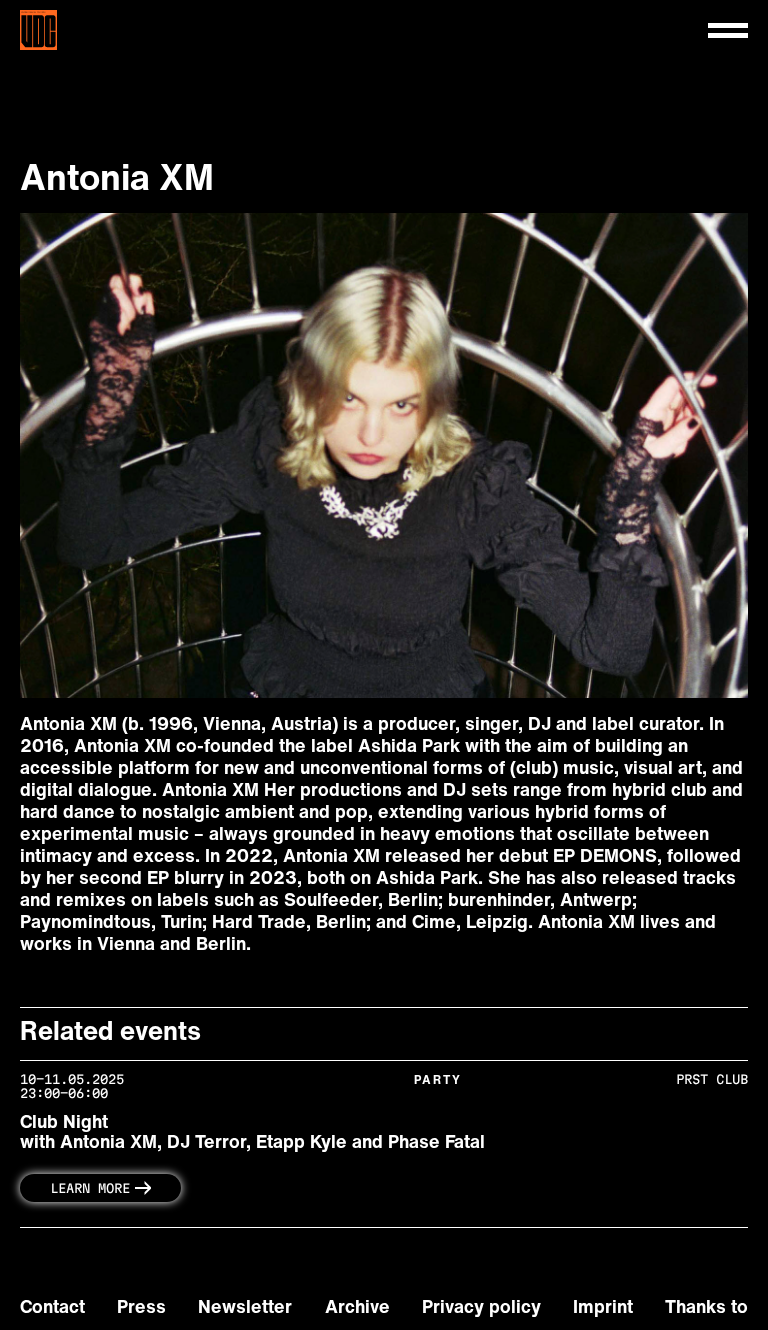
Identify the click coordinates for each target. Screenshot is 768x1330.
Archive (357, 1309)
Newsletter (245, 1309)
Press (141, 1309)
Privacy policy (481, 1309)
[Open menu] (728, 30)
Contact (52, 1309)
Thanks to (706, 1309)
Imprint (603, 1309)
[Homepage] (58, 30)
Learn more (90, 1188)
